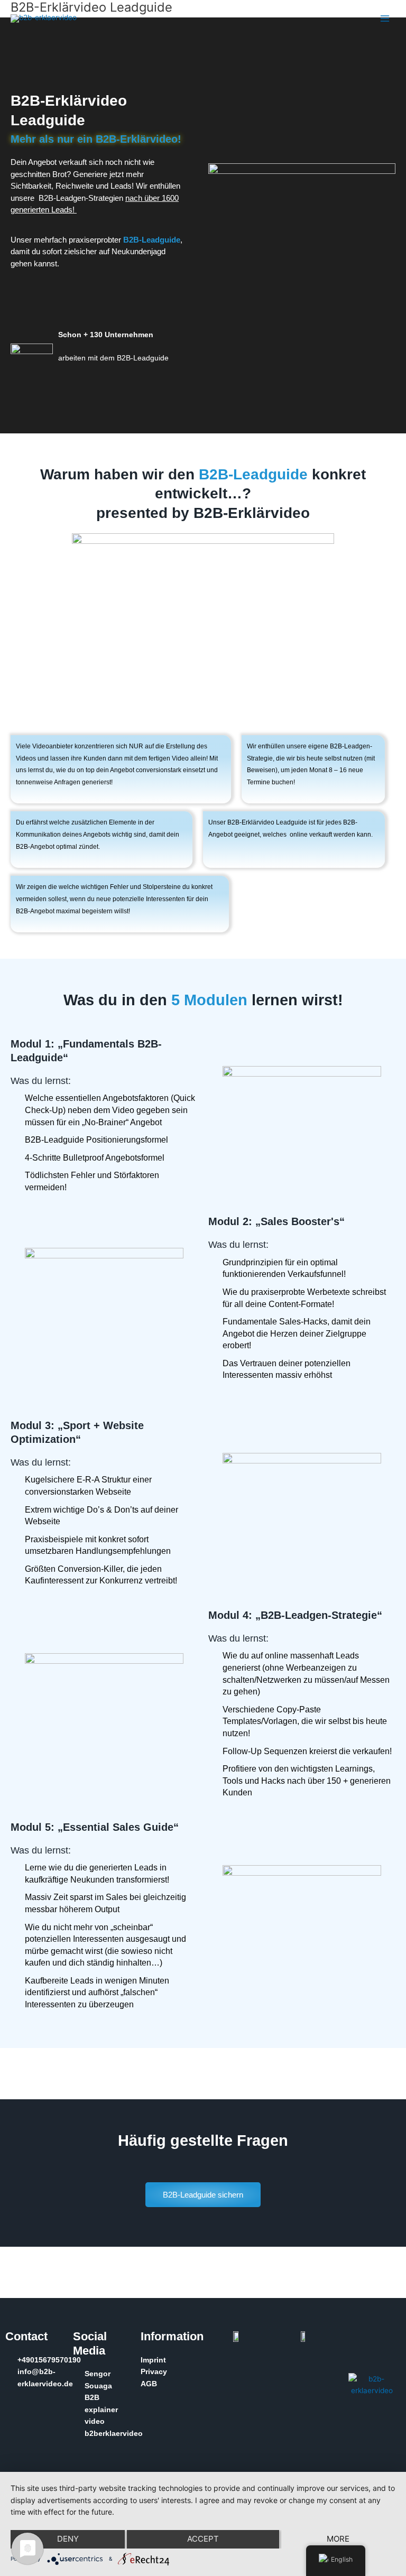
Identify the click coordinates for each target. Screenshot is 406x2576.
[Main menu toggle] (385, 19)
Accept (203, 2539)
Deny (68, 2539)
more (338, 2539)
